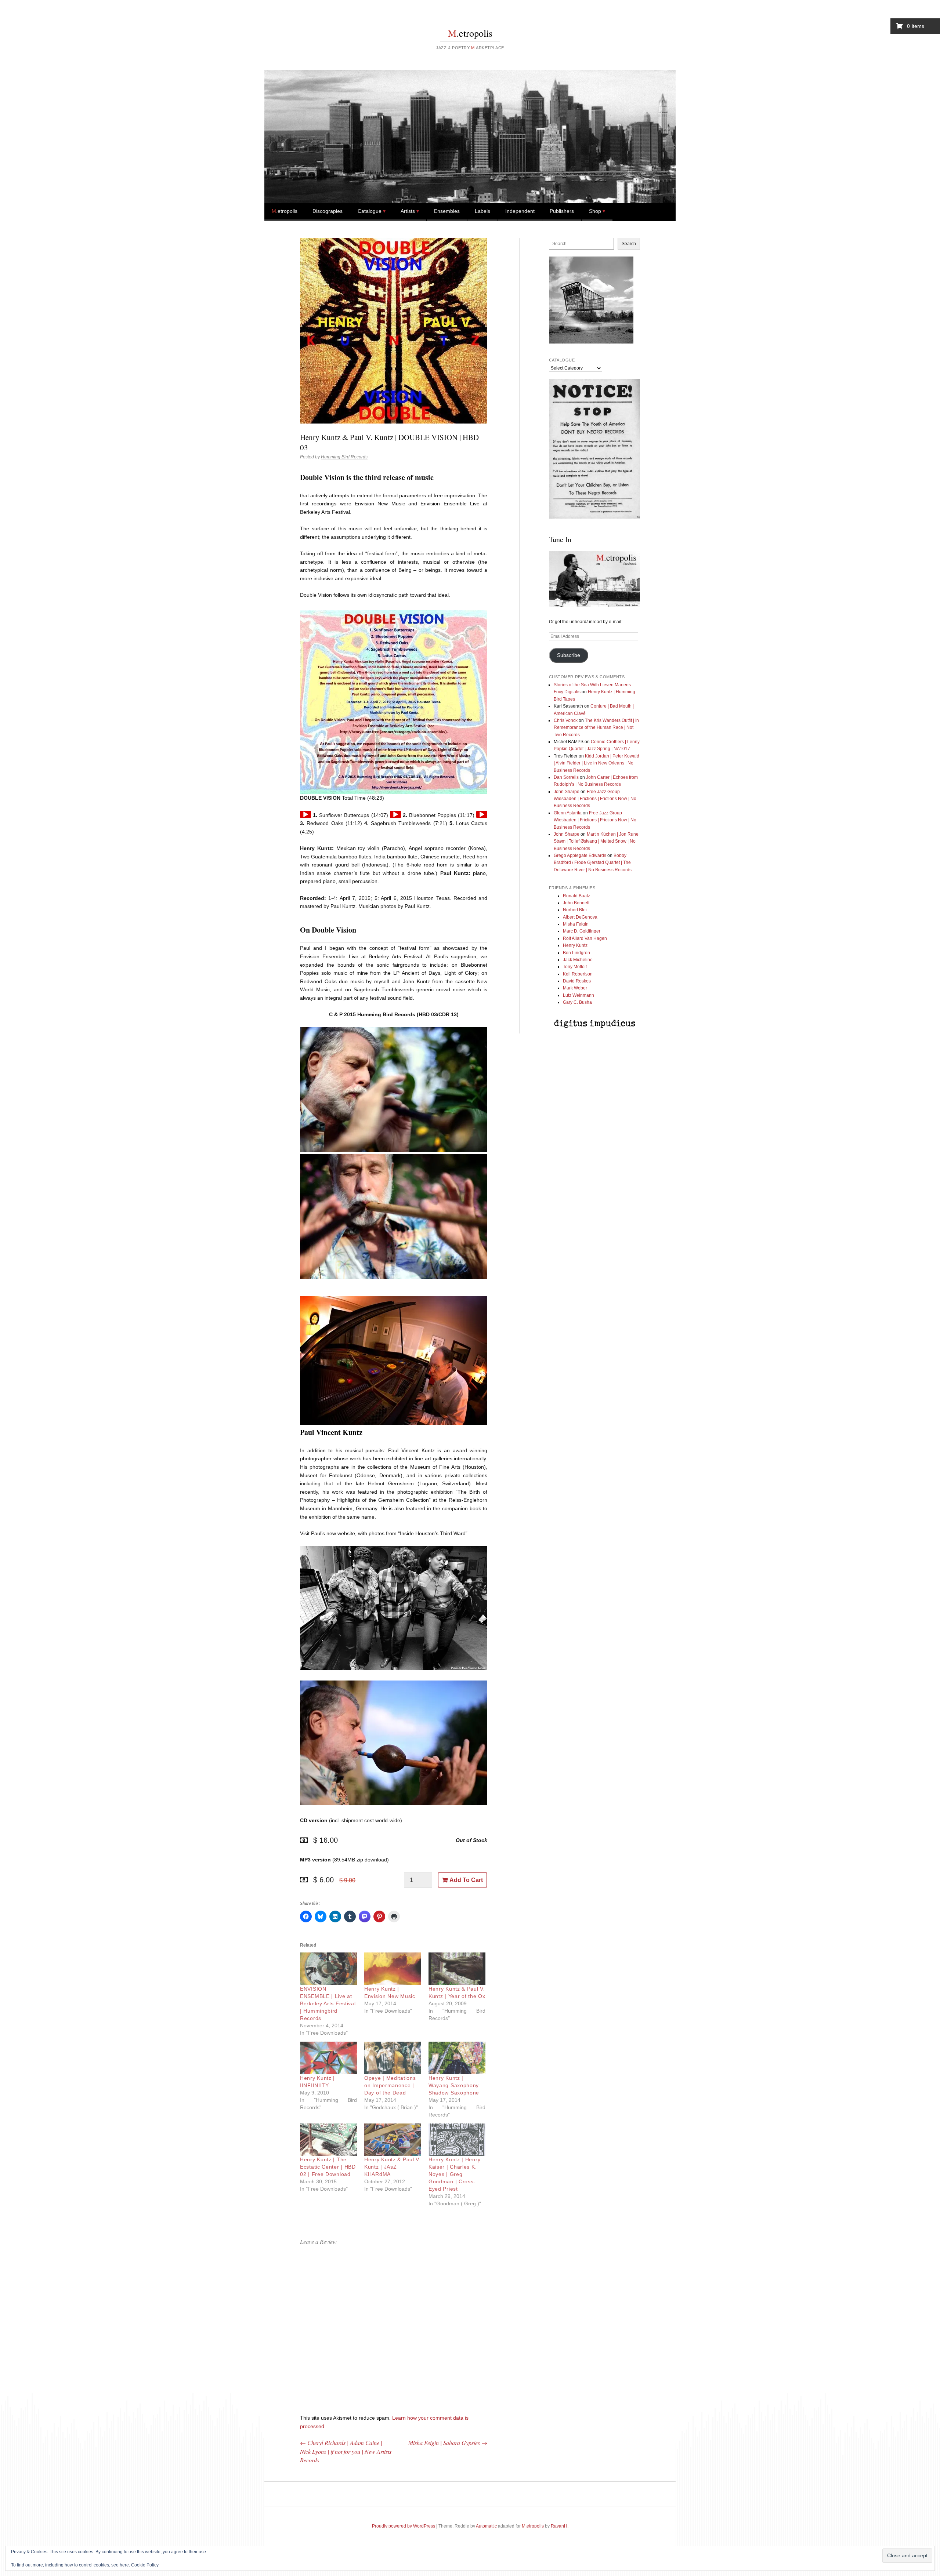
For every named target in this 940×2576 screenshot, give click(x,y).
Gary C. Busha (577, 1002)
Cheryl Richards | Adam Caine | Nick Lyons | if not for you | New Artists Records (346, 2451)
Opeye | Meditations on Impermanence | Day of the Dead (390, 2085)
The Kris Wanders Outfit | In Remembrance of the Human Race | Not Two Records (596, 728)
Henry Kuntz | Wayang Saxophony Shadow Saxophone (454, 2085)
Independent (520, 211)
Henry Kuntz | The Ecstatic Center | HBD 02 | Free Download (328, 2167)
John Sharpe (567, 792)
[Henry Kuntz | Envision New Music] (393, 1969)
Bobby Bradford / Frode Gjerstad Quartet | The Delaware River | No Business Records (593, 863)
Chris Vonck (566, 720)
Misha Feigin (576, 924)
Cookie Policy (145, 2565)
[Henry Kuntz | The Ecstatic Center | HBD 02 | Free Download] (328, 2140)
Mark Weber (575, 988)
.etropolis (470, 33)
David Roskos (577, 981)
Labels (482, 211)
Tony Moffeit (575, 967)
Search (629, 244)
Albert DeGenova (580, 917)
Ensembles (447, 211)
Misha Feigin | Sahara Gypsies (448, 2443)
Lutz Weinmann (579, 995)
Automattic (486, 2526)
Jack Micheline (578, 960)
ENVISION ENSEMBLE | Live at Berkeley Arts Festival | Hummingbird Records (328, 2003)
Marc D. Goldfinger (582, 931)
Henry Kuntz (575, 945)
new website (340, 1533)
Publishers (562, 211)
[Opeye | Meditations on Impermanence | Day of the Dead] (393, 2058)
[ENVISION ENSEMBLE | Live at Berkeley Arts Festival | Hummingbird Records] (328, 1969)
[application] (305, 814)
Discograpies (328, 211)
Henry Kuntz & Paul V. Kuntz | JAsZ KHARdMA (393, 2167)
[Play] (305, 814)
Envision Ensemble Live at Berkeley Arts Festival (361, 956)
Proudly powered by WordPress (404, 2526)
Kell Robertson (578, 974)
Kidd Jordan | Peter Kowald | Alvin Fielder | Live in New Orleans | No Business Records (596, 763)
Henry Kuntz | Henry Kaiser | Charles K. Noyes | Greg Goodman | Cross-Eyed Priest (454, 2174)
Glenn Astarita (568, 813)
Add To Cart (466, 1880)
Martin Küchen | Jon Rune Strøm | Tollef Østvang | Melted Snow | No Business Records (596, 841)
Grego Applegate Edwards (580, 855)
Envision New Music (380, 504)
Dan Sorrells (566, 777)
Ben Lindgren (576, 953)
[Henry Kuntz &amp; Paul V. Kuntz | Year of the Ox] (457, 1969)
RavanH (559, 2526)
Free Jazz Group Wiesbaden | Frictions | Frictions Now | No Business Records (595, 799)
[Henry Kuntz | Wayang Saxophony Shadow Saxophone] (457, 2058)
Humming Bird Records (344, 457)
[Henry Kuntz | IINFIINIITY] (328, 2058)
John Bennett (576, 903)
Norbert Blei (575, 910)
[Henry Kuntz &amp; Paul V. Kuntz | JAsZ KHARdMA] (393, 2140)
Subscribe (569, 655)
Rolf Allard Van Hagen (585, 938)
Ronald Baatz (576, 896)
